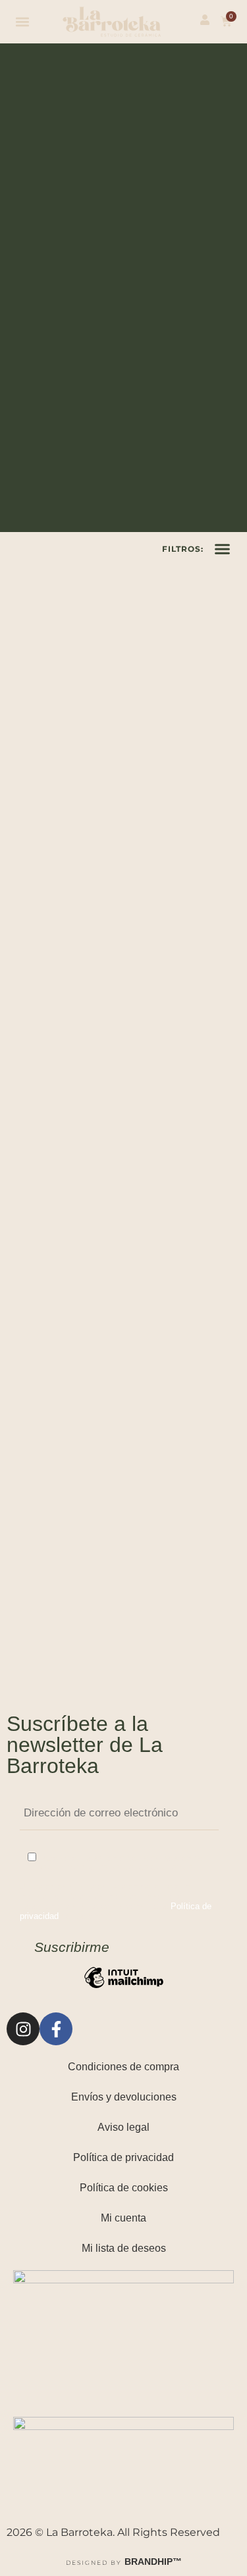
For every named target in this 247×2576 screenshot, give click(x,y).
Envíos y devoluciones (124, 2097)
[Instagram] (23, 2029)
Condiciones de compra (123, 2067)
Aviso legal (123, 2127)
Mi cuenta (123, 2218)
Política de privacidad (123, 2157)
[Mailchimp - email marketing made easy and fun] (124, 1988)
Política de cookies (124, 2188)
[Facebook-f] (56, 2029)
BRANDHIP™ (153, 2562)
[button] (23, 21)
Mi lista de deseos (124, 2248)
